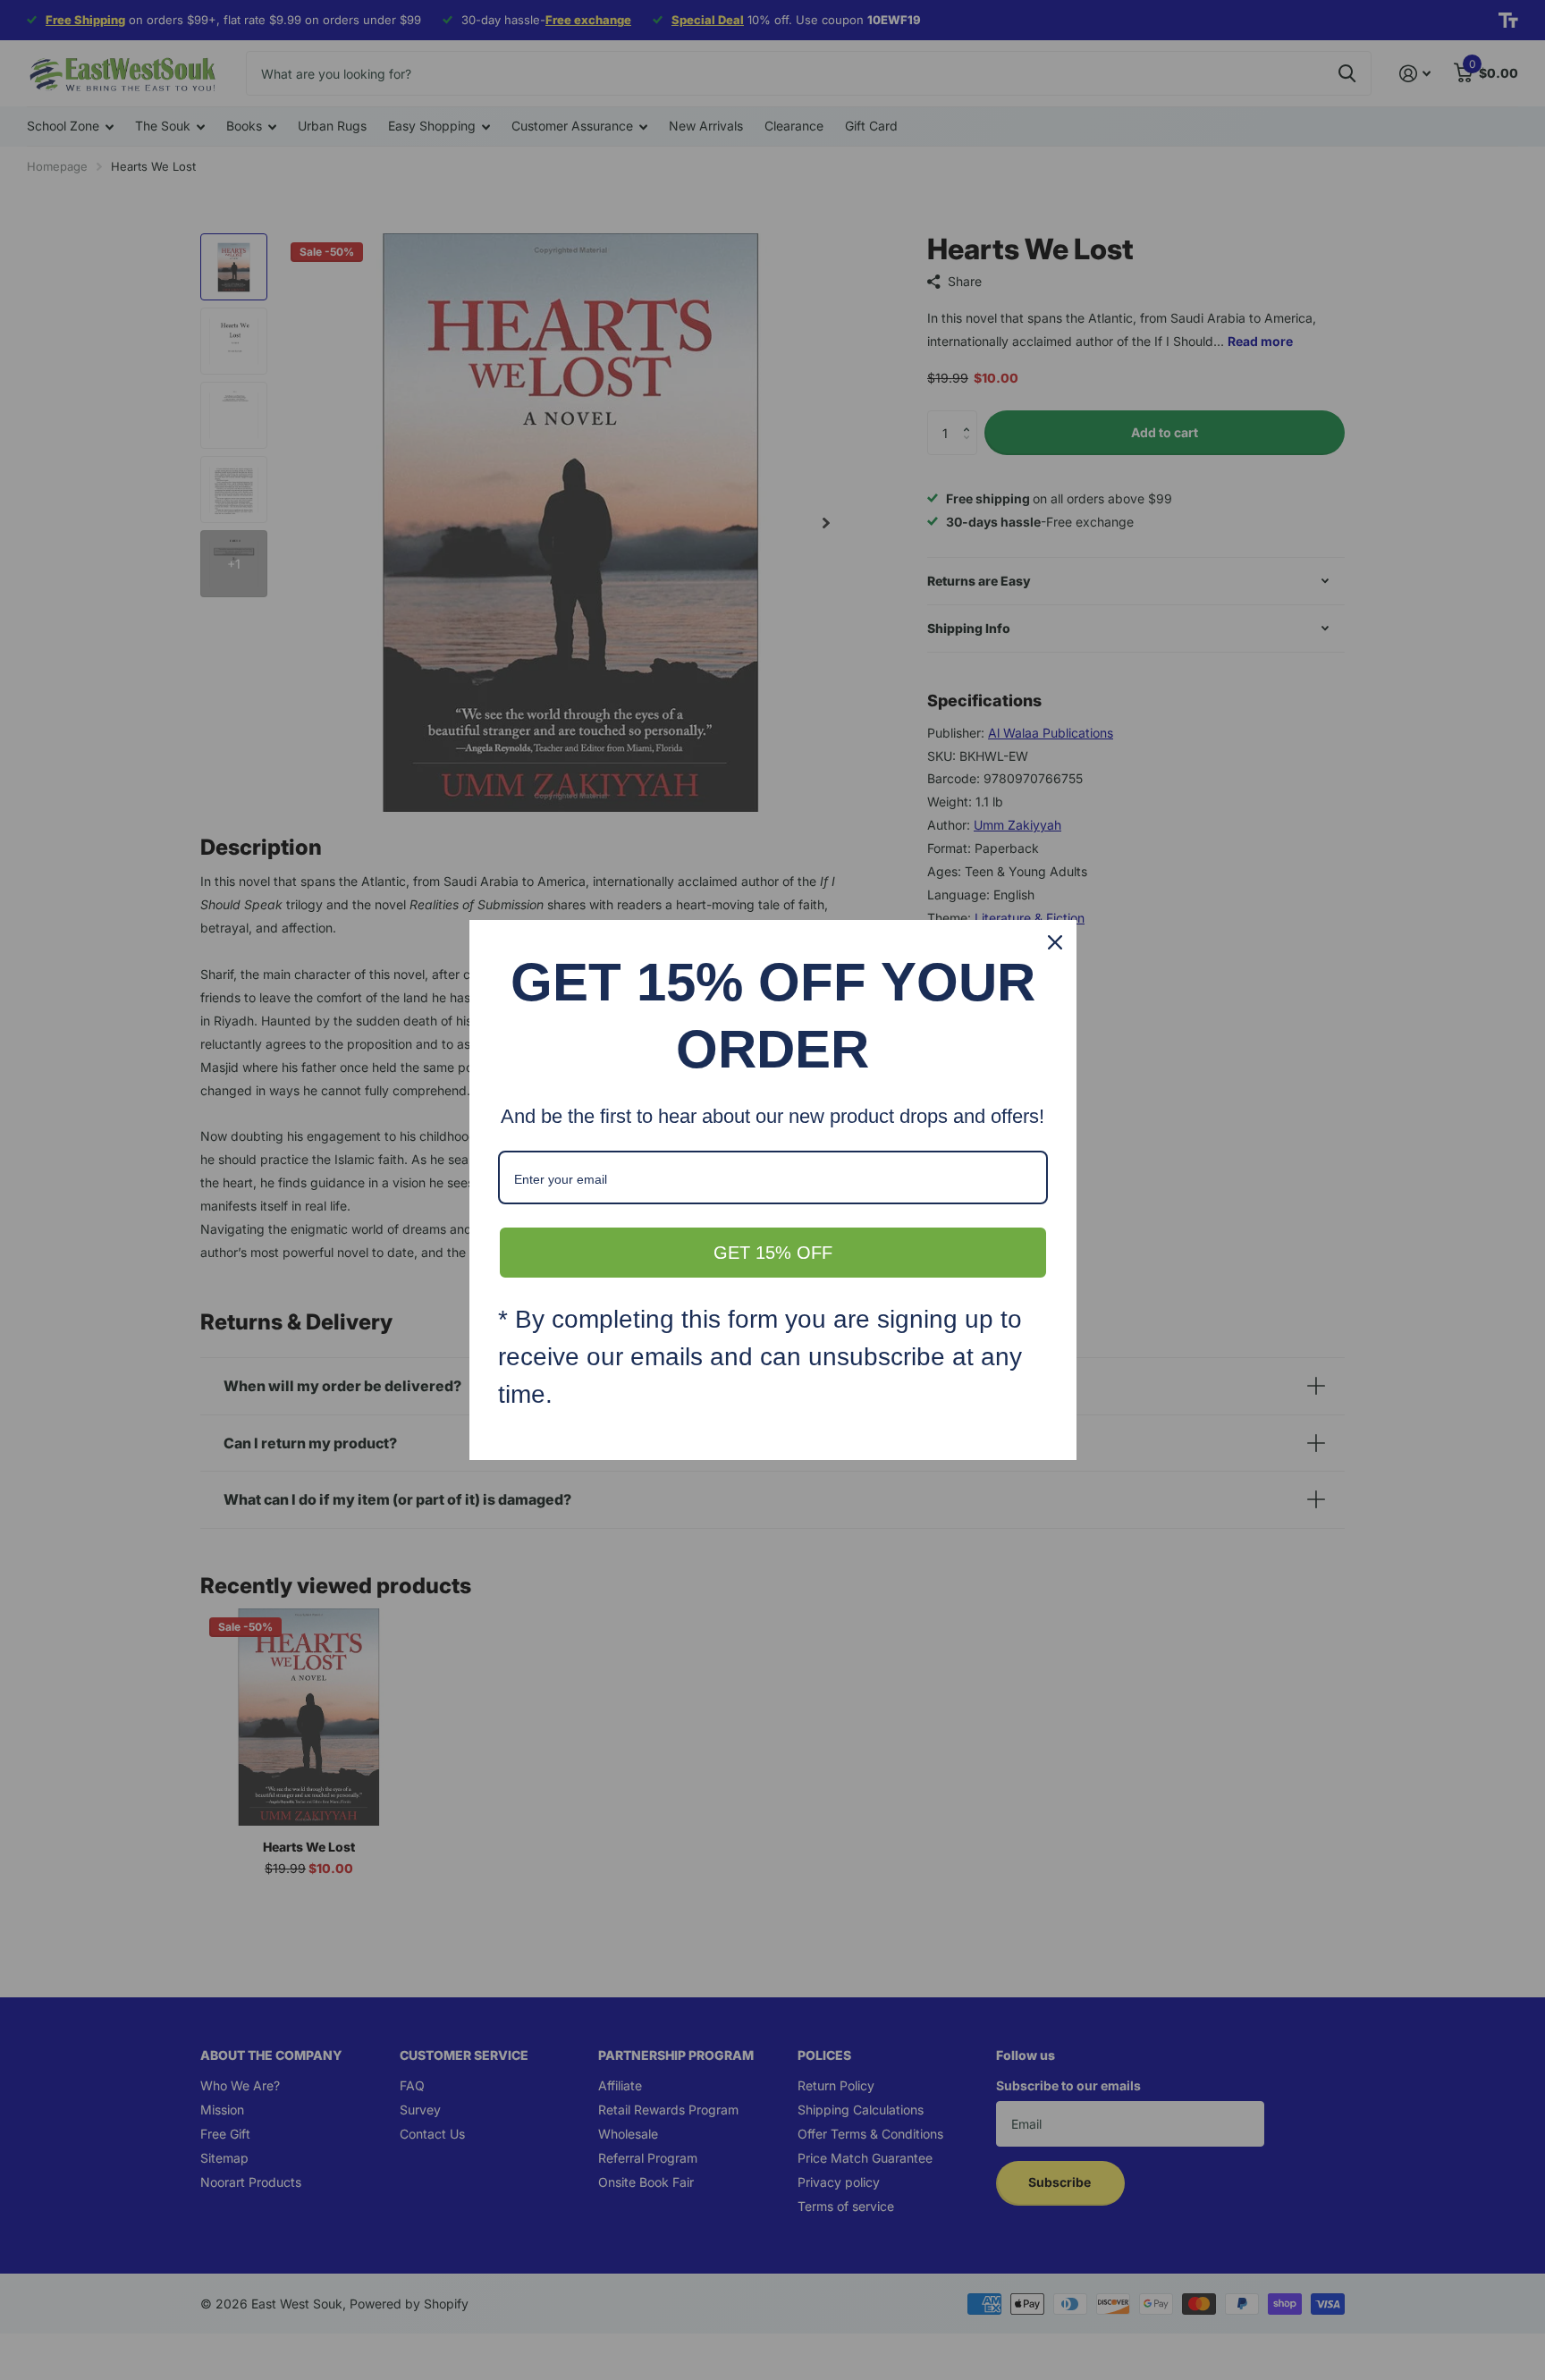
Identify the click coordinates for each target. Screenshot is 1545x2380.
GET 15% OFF (773, 1253)
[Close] (1055, 942)
